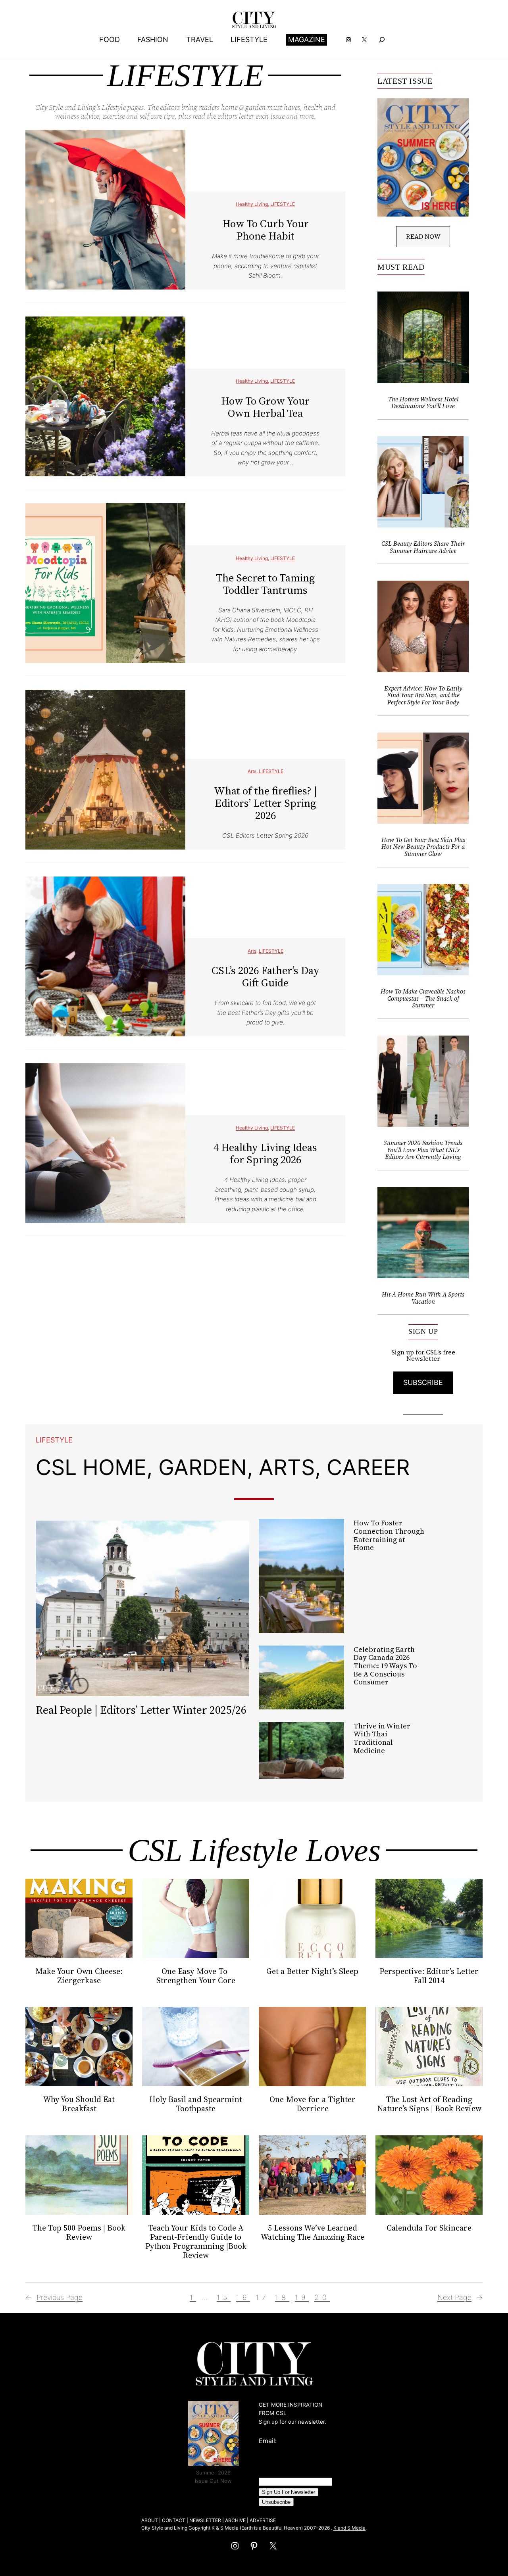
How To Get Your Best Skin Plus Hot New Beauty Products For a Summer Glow (423, 847)
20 (322, 2297)
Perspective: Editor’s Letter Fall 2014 (429, 1976)
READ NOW (423, 236)
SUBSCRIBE (423, 1382)
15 (224, 2297)
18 (282, 2297)
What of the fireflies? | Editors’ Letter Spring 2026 (266, 803)
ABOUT (150, 2520)
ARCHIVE (235, 2520)
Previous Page (54, 2297)
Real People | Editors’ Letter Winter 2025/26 (141, 1710)
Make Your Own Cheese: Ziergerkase (79, 1976)
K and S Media (349, 2528)
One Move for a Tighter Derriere (313, 2104)
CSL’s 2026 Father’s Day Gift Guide (266, 976)
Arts (252, 771)
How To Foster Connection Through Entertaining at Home (389, 1535)
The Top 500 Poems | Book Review (79, 2233)
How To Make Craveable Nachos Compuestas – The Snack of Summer (423, 998)
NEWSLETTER (205, 2520)
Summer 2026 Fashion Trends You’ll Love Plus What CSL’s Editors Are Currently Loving (423, 1150)
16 (243, 2297)
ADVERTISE (263, 2520)
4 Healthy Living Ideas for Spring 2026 (265, 1153)
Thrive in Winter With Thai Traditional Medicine (382, 1739)
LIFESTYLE (283, 204)
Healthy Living (252, 204)
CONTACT (174, 2520)
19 (302, 2297)
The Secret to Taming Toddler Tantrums (265, 584)
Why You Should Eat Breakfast (79, 2104)
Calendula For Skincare (429, 2228)
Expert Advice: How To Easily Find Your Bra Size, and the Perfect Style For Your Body (423, 695)
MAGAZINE (307, 39)
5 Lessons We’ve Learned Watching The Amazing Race (313, 2233)
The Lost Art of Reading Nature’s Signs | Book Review (429, 2104)
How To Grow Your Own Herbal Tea (265, 407)
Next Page (460, 2297)
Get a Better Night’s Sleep (312, 1971)
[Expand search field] (382, 40)
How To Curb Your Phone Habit (266, 230)
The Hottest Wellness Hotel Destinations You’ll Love (423, 403)
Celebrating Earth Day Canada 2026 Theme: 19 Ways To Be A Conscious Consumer (385, 1666)
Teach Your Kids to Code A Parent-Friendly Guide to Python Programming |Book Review (196, 2242)
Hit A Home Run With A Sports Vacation (423, 1298)
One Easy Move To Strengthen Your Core (196, 1976)
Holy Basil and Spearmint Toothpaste (196, 2104)
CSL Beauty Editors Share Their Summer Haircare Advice (423, 547)
